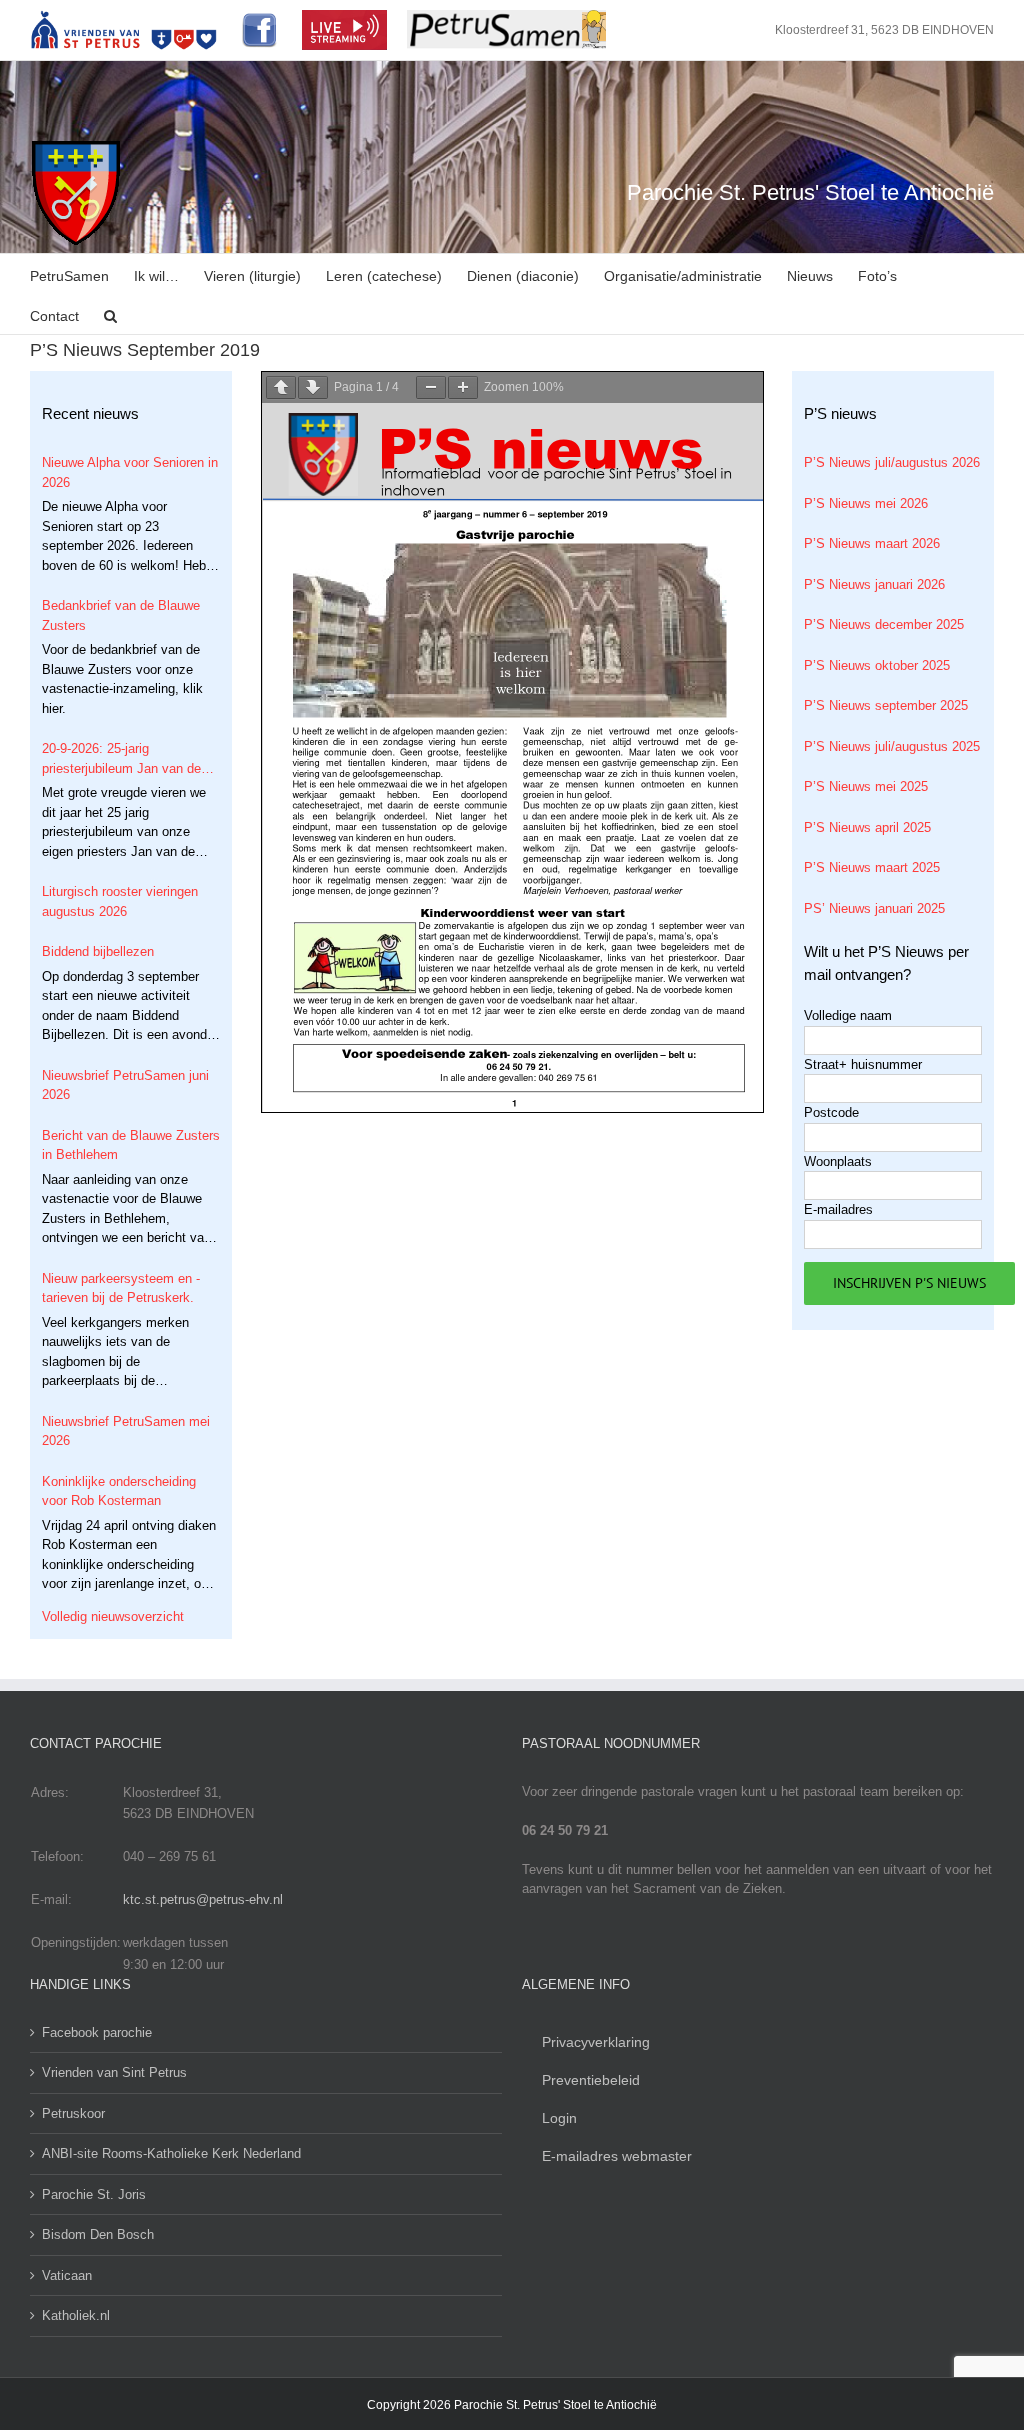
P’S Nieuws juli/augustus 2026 (892, 462)
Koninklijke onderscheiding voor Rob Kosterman (119, 1491)
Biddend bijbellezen (98, 951)
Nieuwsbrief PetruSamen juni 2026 (125, 1085)
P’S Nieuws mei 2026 (866, 503)
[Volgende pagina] (313, 387)
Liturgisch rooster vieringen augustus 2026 (120, 901)
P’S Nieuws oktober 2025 (877, 665)
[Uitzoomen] (431, 387)
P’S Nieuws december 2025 (884, 624)
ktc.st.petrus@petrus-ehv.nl (203, 1899)
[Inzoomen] (463, 387)
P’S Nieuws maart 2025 (872, 867)
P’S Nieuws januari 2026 (874, 584)
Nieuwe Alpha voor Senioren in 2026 (130, 472)
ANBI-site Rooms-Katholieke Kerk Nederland (171, 2153)
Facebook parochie (97, 2032)
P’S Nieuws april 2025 (867, 827)
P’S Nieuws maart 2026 (872, 543)
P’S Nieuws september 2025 (886, 705)
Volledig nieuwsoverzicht (113, 1616)
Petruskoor (73, 2113)
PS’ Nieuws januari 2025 (874, 908)
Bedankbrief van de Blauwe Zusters (121, 615)
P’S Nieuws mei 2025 (866, 786)
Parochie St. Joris (94, 2194)
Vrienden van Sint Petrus (114, 2072)
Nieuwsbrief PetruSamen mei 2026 (126, 1431)
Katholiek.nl (76, 2315)
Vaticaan (67, 2275)
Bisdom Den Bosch (98, 2234)
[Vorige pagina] (281, 387)
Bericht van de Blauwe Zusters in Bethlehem (131, 1145)
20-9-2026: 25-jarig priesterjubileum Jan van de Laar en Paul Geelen (121, 759)
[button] (110, 314)
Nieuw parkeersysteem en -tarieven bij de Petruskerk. (121, 1288)
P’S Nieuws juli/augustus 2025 (892, 746)
